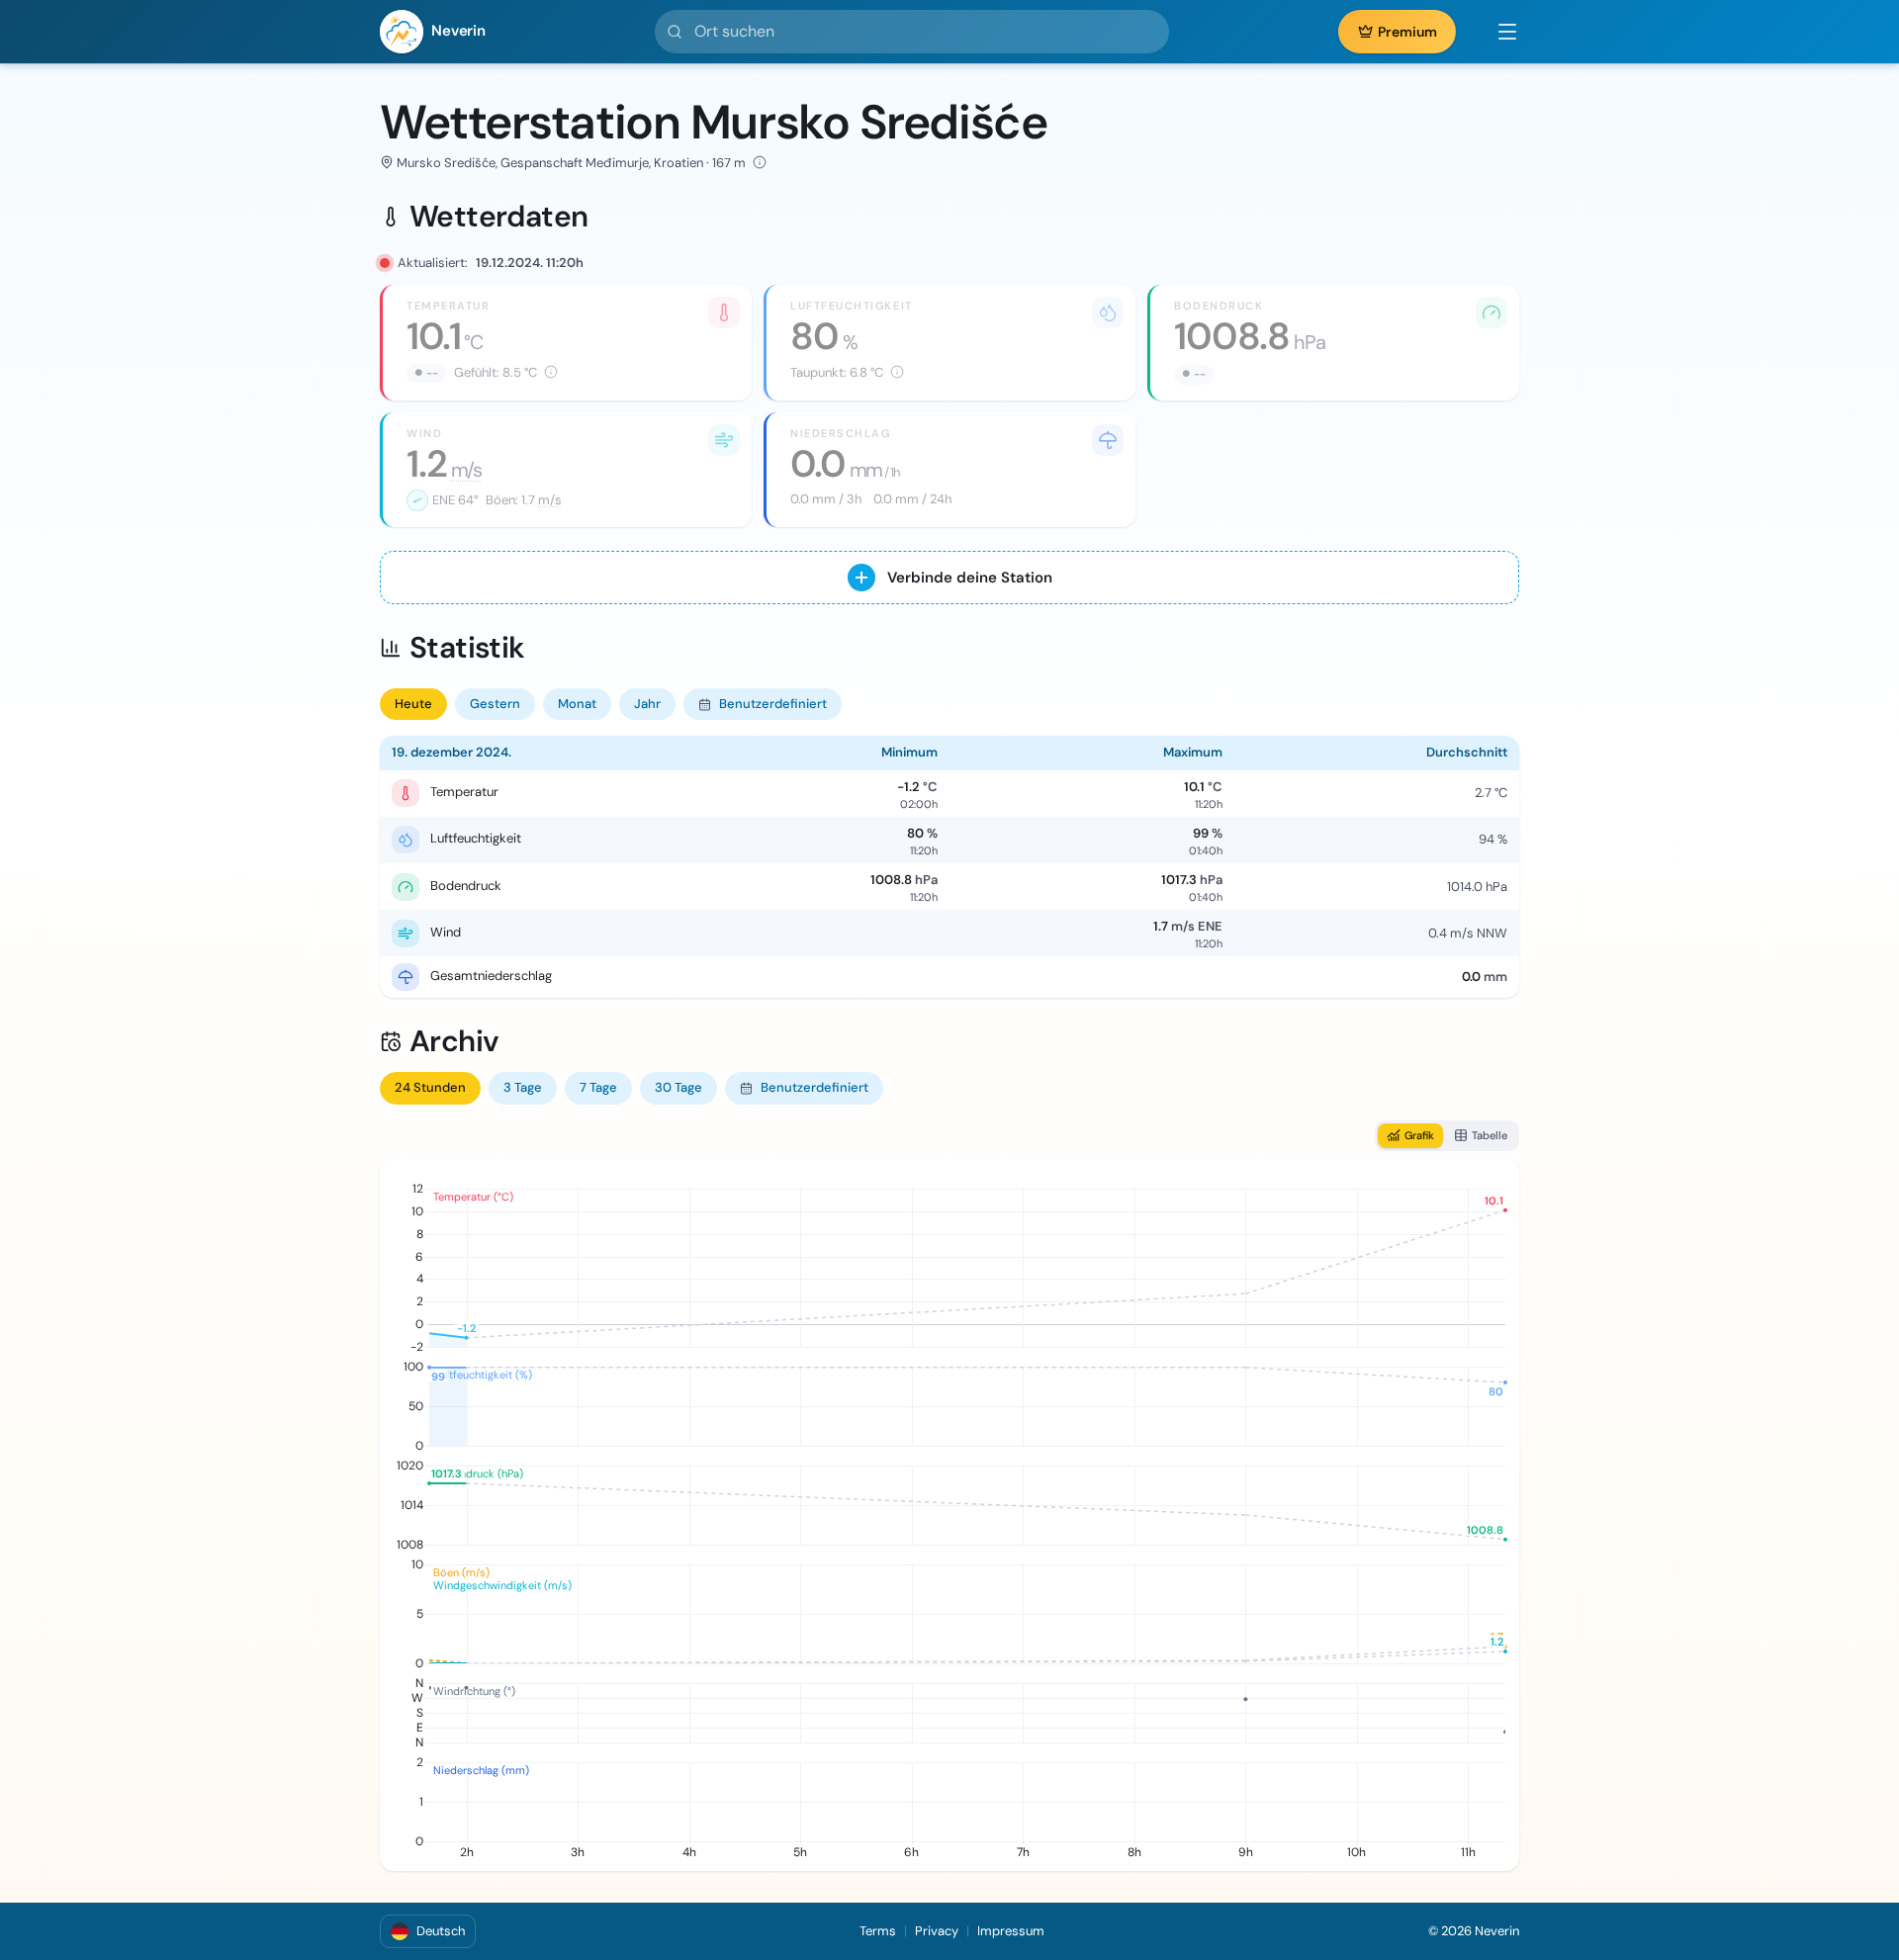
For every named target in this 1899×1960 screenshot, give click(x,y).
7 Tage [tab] (598, 1087)
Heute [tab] (413, 704)
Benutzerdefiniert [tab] (773, 704)
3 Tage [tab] (523, 1087)
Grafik (1419, 1135)
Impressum (1011, 1931)
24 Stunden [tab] (430, 1087)
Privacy (937, 1931)
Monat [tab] (577, 704)
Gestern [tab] (495, 704)
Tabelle (1490, 1135)
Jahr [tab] (647, 704)
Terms (878, 1931)
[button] (1497, 32)
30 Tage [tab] (678, 1087)
